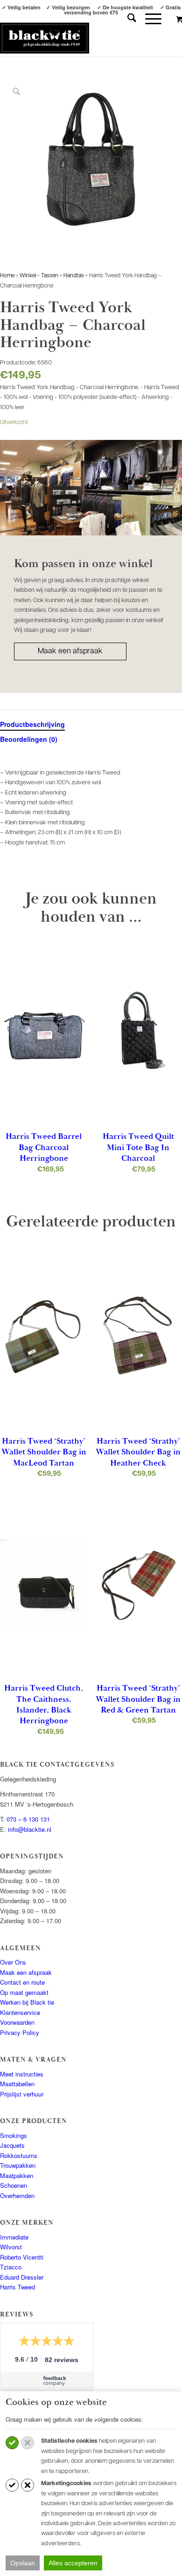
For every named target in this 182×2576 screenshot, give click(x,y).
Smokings (14, 2135)
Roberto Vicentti (22, 2257)
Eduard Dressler (22, 2277)
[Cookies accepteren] (12, 2443)
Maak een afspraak (70, 651)
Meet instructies (22, 2074)
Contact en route (22, 1982)
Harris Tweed (17, 2287)
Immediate (14, 2237)
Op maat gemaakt (24, 1992)
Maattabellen (17, 2084)
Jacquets (12, 2145)
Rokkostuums (19, 2155)
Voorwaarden (17, 2022)
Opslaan (23, 2563)
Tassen (50, 276)
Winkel (28, 276)
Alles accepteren (73, 2563)
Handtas (74, 276)
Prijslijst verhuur (22, 2094)
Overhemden (17, 2196)
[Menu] (149, 19)
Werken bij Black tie (27, 2002)
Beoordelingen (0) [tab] (29, 739)
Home (7, 276)
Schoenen (14, 2185)
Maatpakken (17, 2175)
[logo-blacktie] (45, 38)
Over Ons (13, 1962)
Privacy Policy (20, 2032)
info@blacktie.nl (30, 1829)
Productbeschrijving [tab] (32, 724)
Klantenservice (20, 2012)
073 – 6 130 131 (28, 1819)
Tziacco (11, 2267)
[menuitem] (127, 19)
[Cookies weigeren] (28, 2443)
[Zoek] (127, 19)
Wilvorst (11, 2247)
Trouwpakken (18, 2165)
